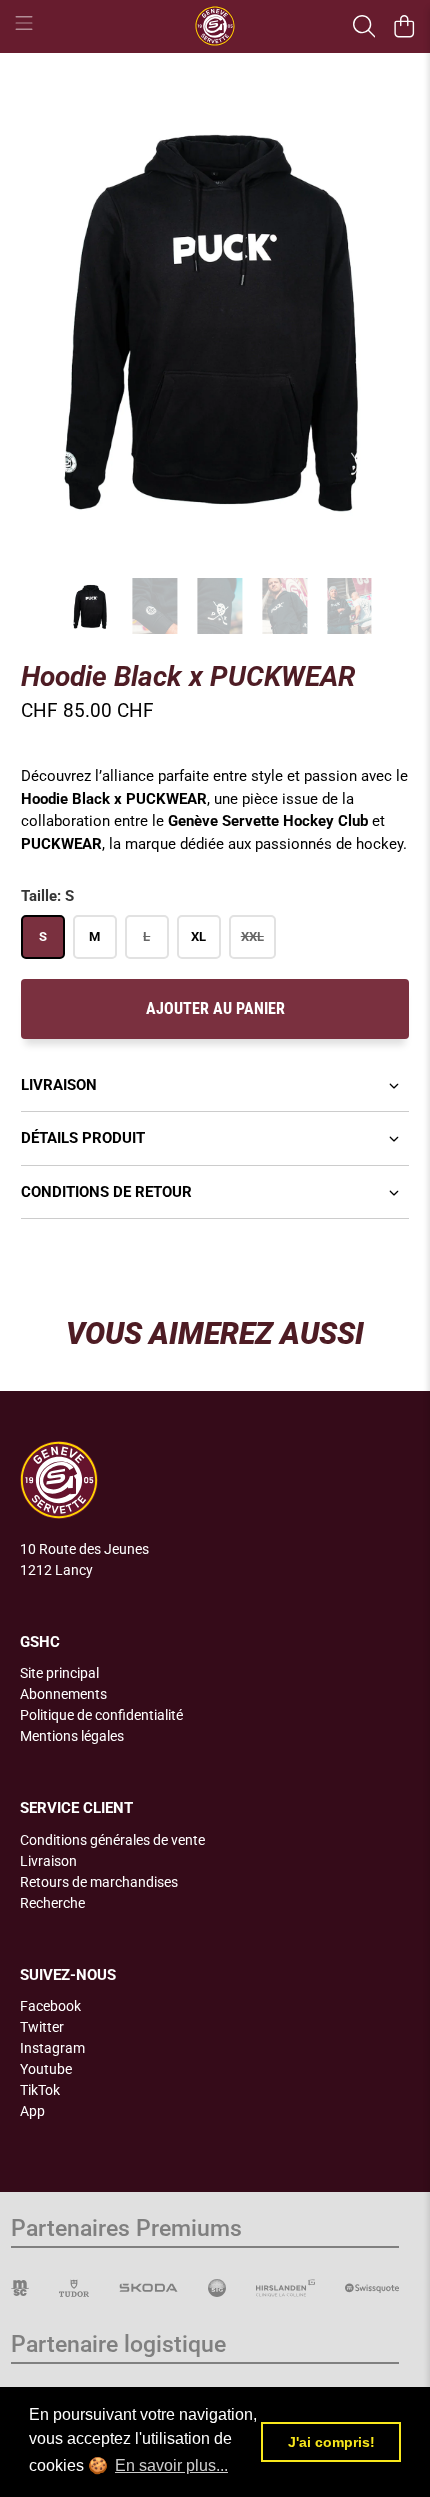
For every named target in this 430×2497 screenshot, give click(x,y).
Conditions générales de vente (112, 1840)
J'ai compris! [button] (331, 2442)
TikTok (40, 2090)
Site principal (59, 1673)
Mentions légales (72, 1736)
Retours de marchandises (99, 1882)
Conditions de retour (106, 1192)
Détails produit (83, 1138)
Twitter (42, 2027)
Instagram (52, 2048)
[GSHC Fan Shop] (215, 26)
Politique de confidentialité (101, 1715)
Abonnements (63, 1694)
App (32, 2111)
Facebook (50, 2006)
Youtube (46, 2069)
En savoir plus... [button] (171, 2465)
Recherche (52, 1903)
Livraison (59, 1085)
